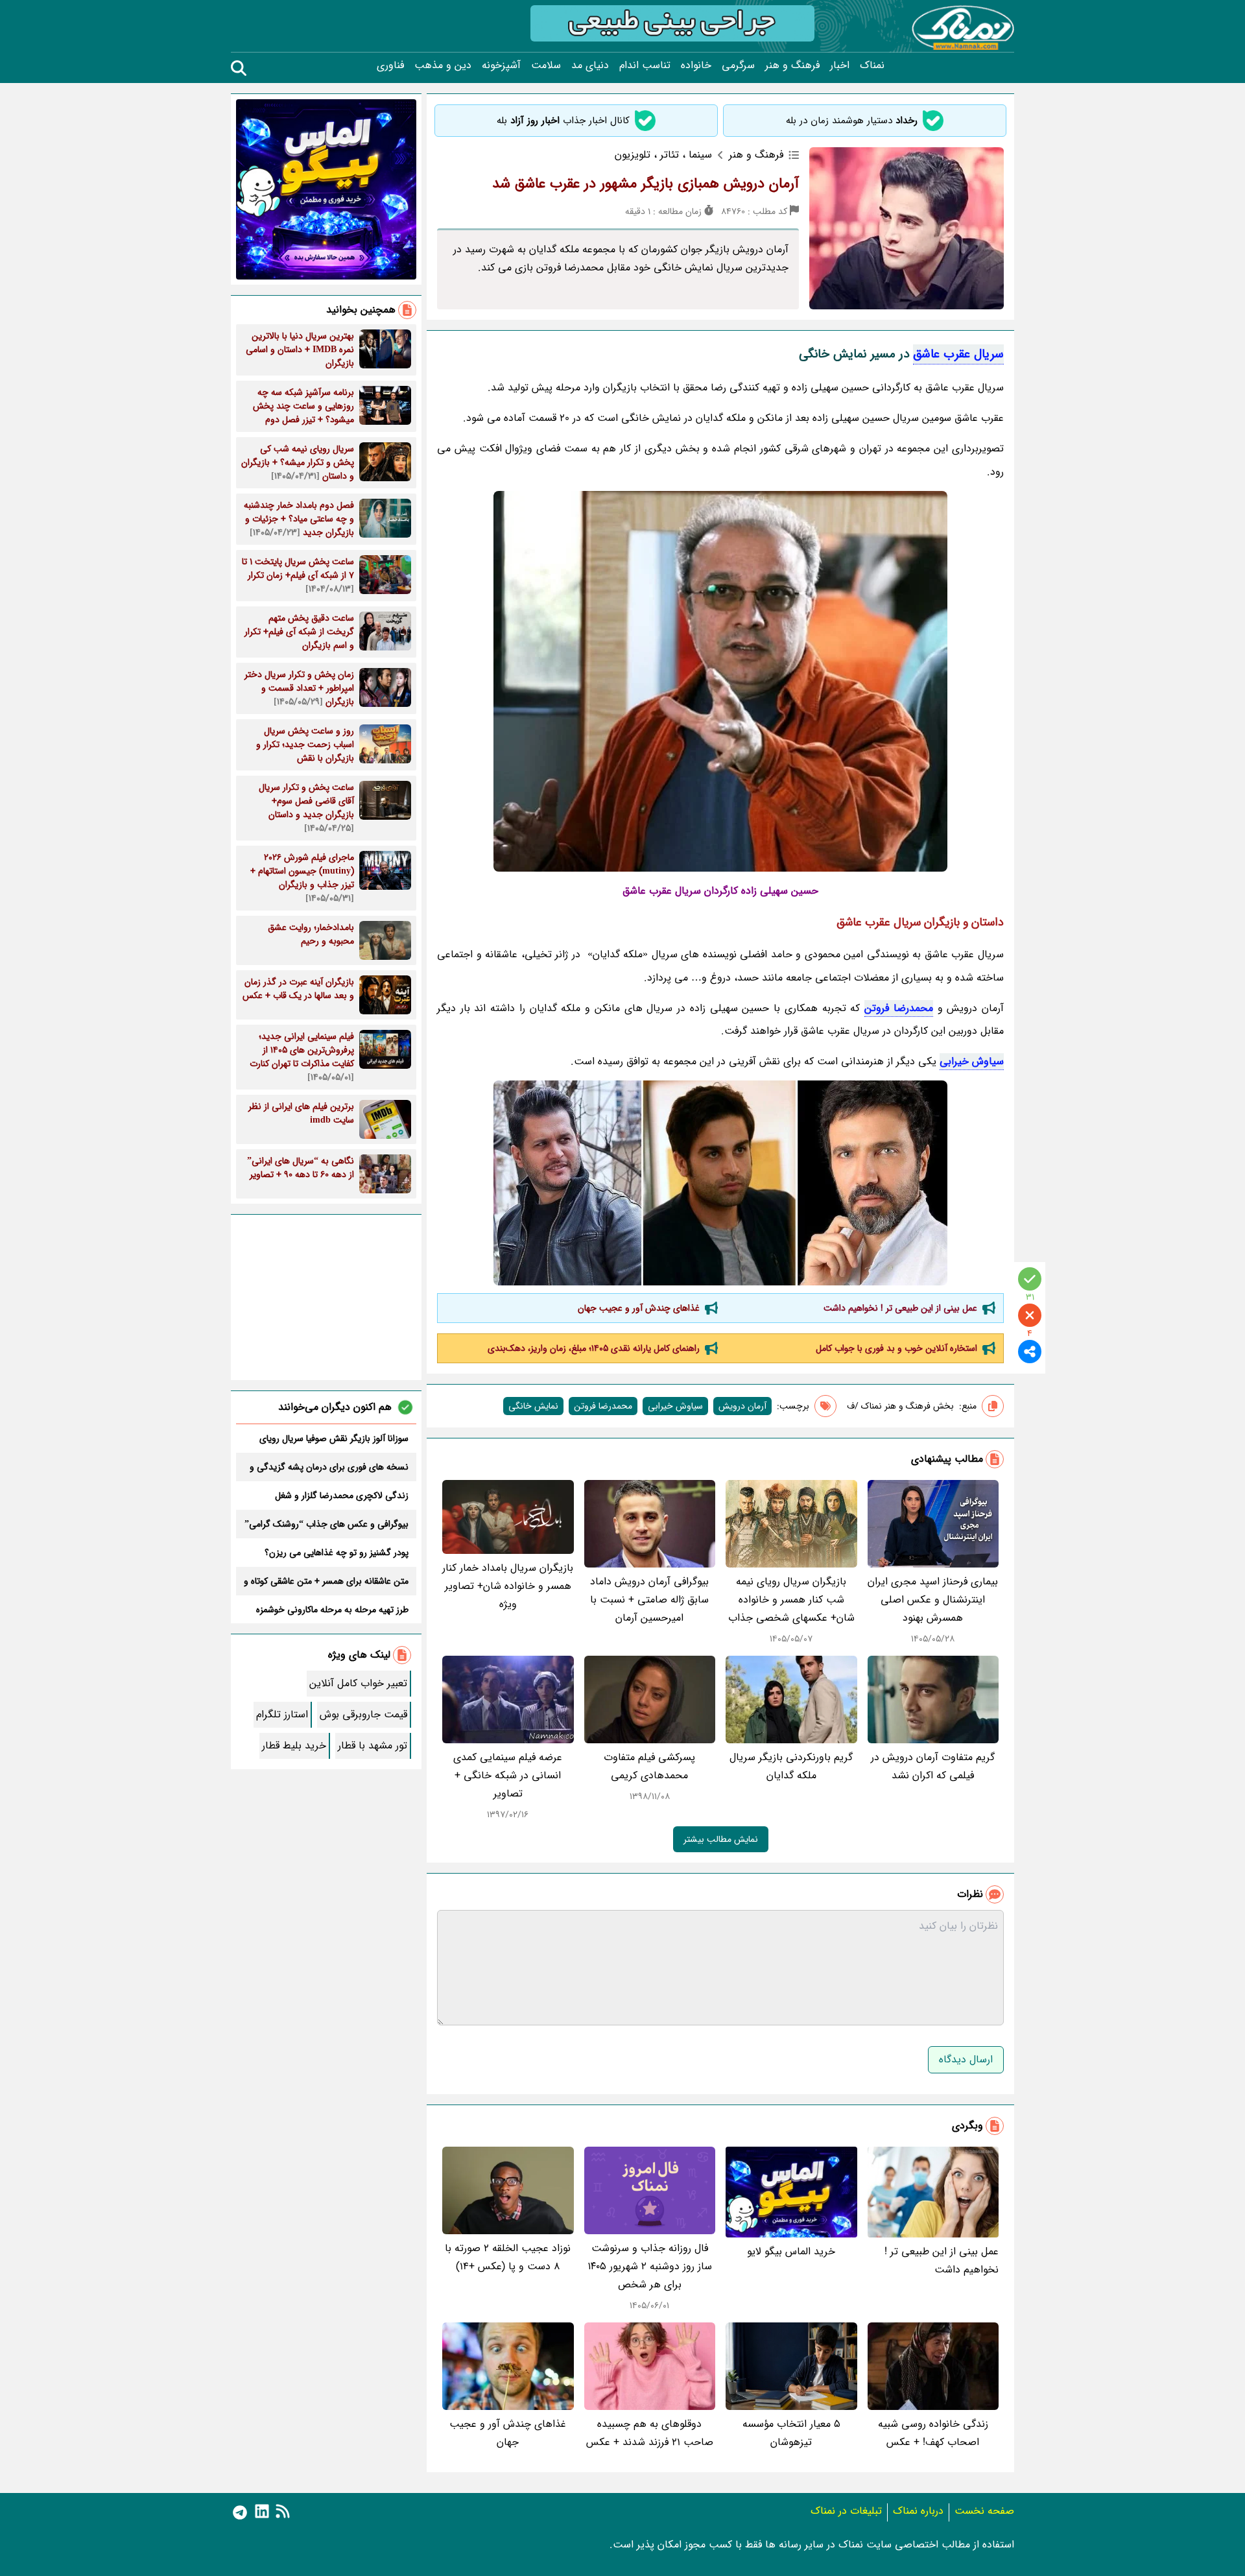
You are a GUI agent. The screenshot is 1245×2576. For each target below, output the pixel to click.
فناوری (390, 66)
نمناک (872, 66)
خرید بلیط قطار (294, 1746)
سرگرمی (738, 66)
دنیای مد (590, 66)
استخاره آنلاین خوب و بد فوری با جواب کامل (896, 1348)
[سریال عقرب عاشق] (720, 681)
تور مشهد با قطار (373, 1746)
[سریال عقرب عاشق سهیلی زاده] (720, 1183)
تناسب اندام (645, 66)
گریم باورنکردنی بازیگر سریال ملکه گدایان (791, 1766)
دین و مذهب (443, 66)
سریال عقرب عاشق (958, 354)
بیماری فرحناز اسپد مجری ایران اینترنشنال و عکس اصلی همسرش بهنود (933, 1600)
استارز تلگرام (282, 1714)
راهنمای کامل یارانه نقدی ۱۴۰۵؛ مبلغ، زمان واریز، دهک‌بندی (594, 1348)
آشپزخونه (501, 66)
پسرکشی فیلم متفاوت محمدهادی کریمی (649, 1766)
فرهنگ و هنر (792, 66)
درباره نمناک (918, 2511)
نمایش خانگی (533, 1406)
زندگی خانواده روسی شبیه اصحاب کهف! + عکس (933, 2433)
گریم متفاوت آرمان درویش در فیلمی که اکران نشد (933, 1766)
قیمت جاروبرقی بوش (363, 1714)
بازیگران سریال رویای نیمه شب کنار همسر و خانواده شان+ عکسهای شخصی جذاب (791, 1600)
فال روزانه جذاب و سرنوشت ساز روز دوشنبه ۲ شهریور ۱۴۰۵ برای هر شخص (650, 2266)
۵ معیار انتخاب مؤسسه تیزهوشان (791, 2433)
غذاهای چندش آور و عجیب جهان (639, 1308)
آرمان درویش (742, 1406)
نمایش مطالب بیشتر (721, 1839)
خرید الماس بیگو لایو (791, 2251)
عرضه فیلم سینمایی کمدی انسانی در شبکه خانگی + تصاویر (508, 1775)
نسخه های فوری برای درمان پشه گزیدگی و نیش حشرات (329, 1467)
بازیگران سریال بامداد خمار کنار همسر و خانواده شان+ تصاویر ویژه (508, 1586)
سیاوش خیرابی (972, 1061)
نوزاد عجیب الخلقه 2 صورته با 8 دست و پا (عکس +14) (508, 2257)
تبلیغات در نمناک (846, 2511)
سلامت (546, 66)
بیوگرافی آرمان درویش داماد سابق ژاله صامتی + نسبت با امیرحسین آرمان (649, 1600)
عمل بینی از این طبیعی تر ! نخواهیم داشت (900, 1308)
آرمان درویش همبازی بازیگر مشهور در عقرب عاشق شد (646, 184)
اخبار (840, 66)
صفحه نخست (984, 2511)
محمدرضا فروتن (899, 1008)
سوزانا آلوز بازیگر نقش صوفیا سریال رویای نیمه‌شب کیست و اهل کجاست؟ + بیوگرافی (330, 1438)
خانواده (696, 66)
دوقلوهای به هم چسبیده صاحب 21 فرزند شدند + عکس (650, 2433)
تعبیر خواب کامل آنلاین (358, 1683)
